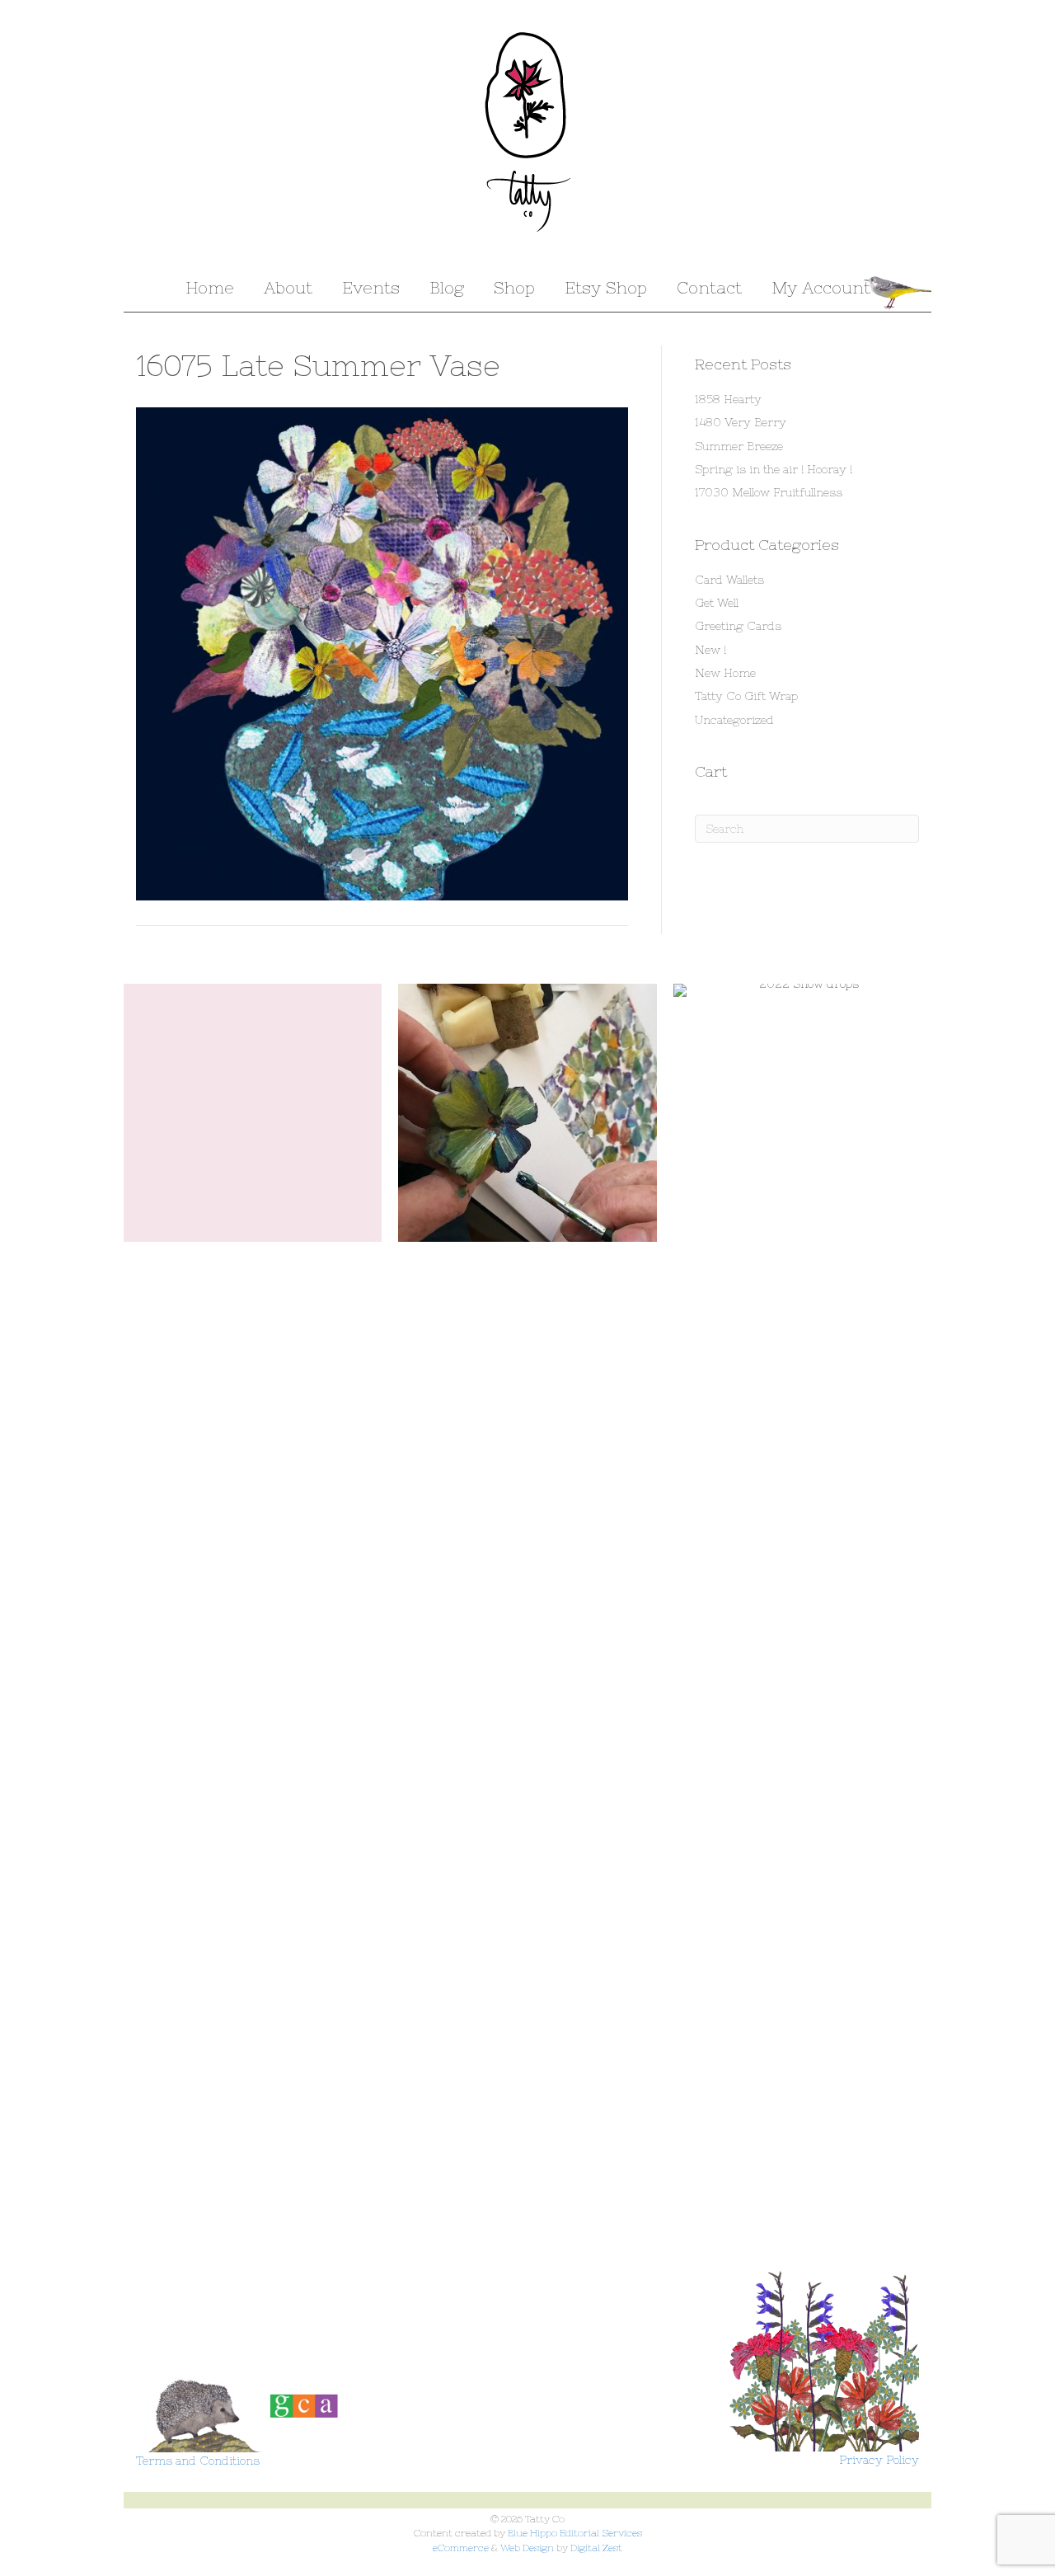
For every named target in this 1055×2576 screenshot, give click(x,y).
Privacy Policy (879, 2460)
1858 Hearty (728, 399)
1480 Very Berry (741, 422)
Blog (447, 287)
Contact (709, 287)
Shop (514, 287)
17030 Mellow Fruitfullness (769, 492)
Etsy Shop (606, 287)
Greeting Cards (738, 626)
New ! (710, 650)
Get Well (717, 603)
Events (371, 287)
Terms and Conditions (198, 2461)
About (288, 287)
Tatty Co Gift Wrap (746, 696)
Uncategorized (734, 720)
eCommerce (461, 2548)
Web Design (527, 2548)
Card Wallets (729, 580)
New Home (725, 673)
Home (210, 287)
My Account (821, 287)
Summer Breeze (739, 446)
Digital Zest (596, 2548)
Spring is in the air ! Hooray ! (774, 469)
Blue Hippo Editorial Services (575, 2533)
